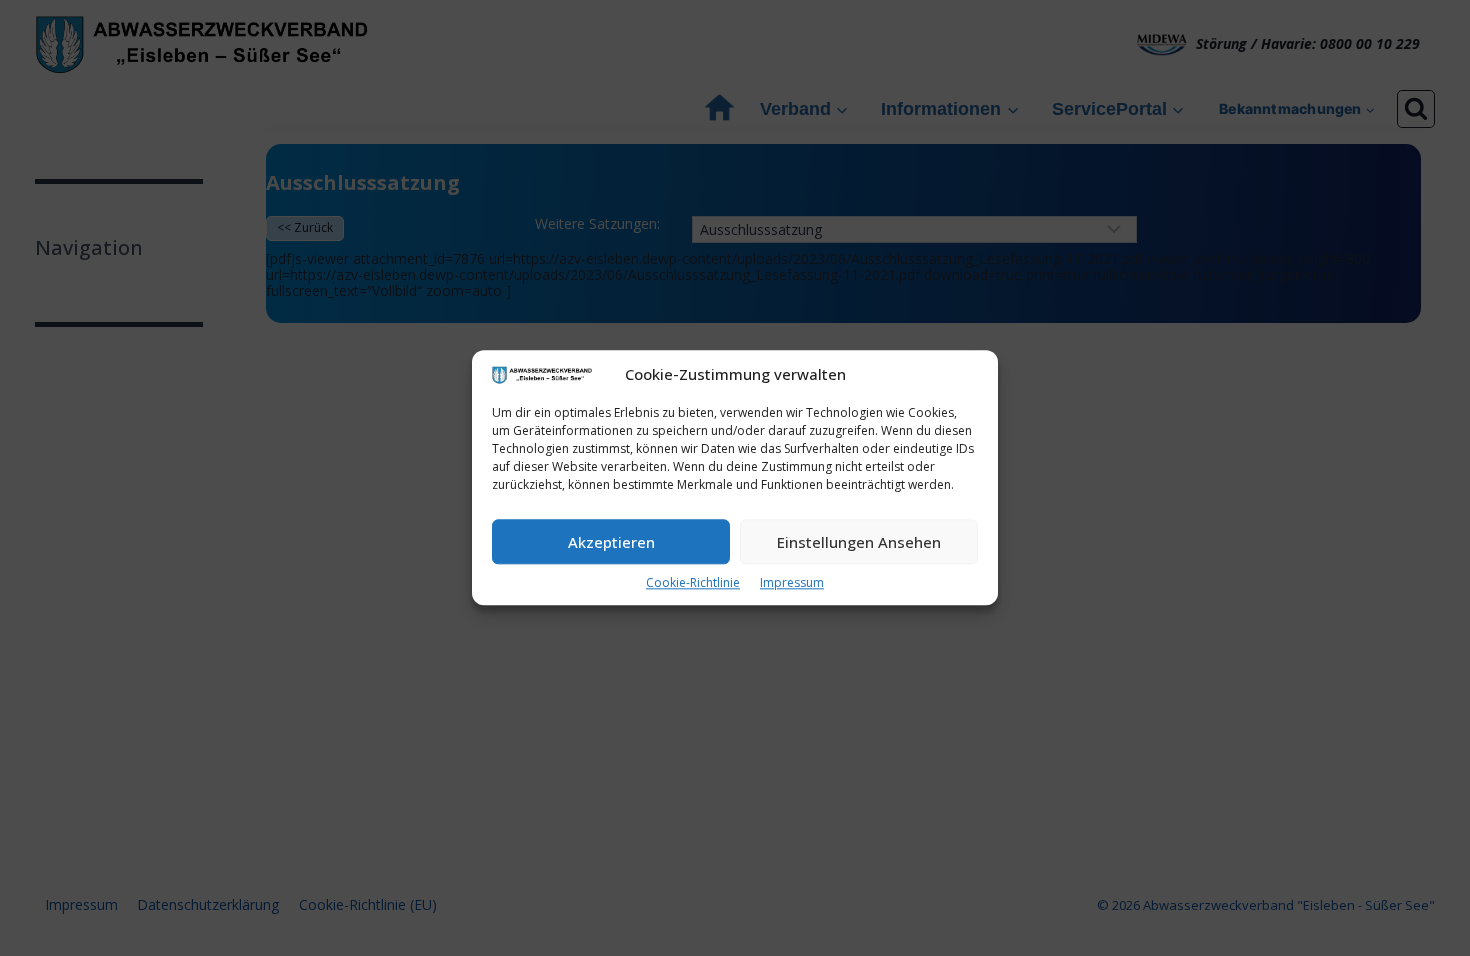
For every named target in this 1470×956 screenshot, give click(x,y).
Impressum (792, 583)
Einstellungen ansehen (859, 542)
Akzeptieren (611, 542)
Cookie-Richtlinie (693, 583)
